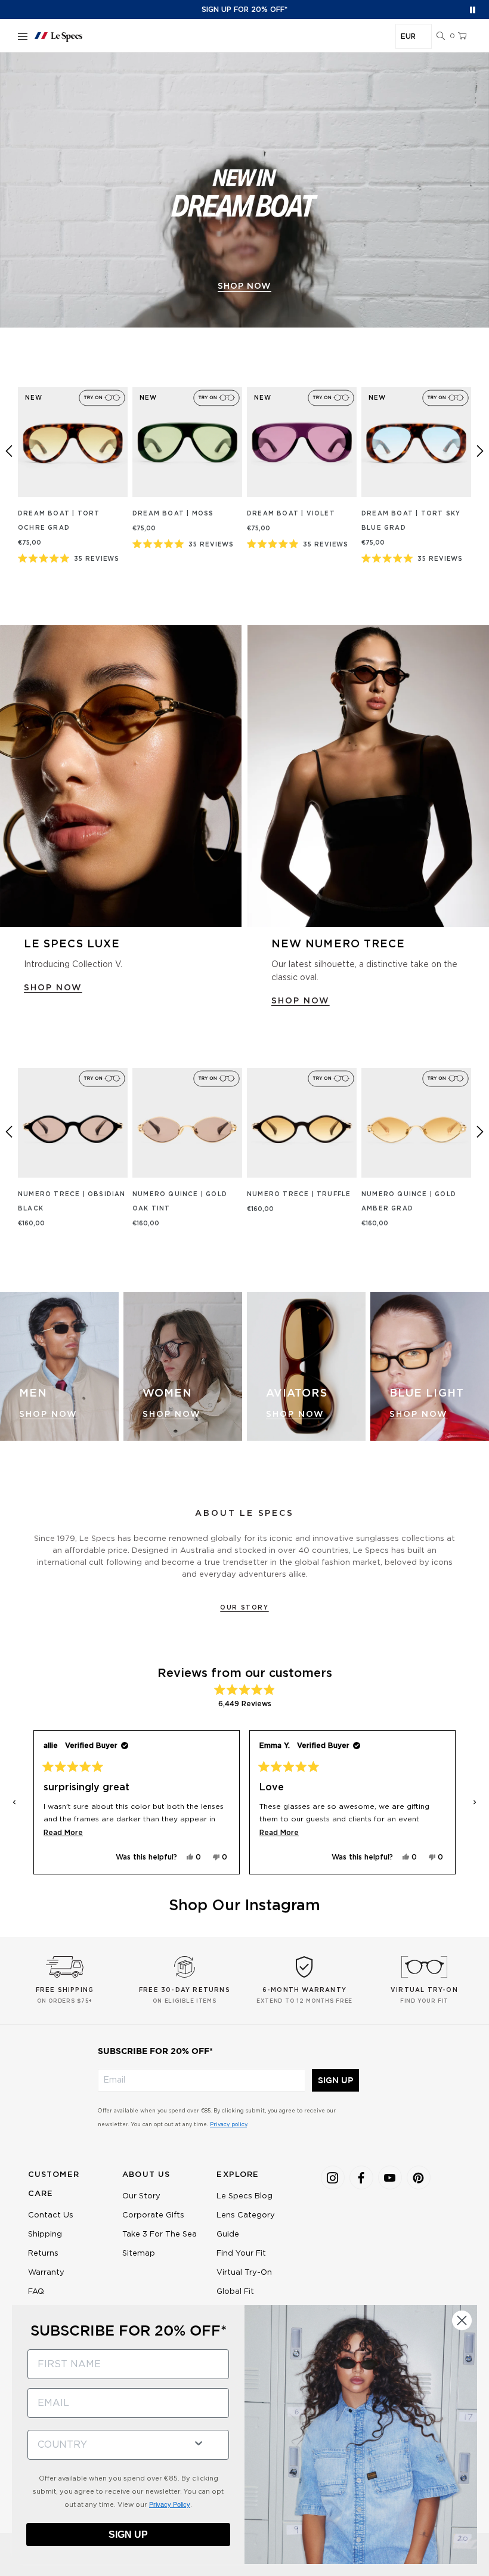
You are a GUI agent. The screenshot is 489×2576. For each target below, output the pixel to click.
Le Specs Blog (244, 2196)
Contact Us (51, 2215)
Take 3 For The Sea (160, 2234)
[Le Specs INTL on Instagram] (333, 2177)
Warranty (46, 2273)
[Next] (480, 451)
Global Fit (235, 2292)
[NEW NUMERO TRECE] (368, 776)
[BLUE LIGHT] (430, 1366)
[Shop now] (244, 190)
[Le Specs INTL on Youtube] (390, 2177)
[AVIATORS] (306, 1366)
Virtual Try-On (244, 2273)
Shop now (244, 286)
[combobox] (106, 2445)
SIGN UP (335, 2080)
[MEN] (59, 1366)
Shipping (45, 2234)
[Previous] (9, 451)
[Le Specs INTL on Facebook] (361, 2177)
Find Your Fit (241, 2254)
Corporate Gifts (153, 2215)
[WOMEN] (183, 1366)
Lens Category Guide (246, 2225)
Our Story (244, 1608)
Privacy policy (228, 2125)
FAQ (36, 2292)
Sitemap (139, 2254)
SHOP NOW (53, 988)
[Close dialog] (462, 2320)
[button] (441, 36)
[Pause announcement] (473, 10)
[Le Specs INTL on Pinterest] (419, 2177)
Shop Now (48, 1414)
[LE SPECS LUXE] (121, 776)
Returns (43, 2254)
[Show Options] (199, 2442)
